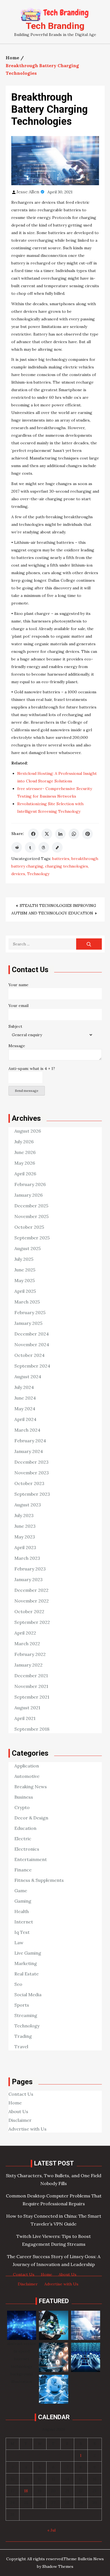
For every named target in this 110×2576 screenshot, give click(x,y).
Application (27, 1766)
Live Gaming (28, 1953)
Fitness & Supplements (39, 1880)
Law (19, 1943)
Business (24, 1797)
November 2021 (31, 1686)
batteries (61, 859)
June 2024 (25, 1398)
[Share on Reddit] (17, 847)
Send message (27, 1091)
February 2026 (30, 1184)
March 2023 (27, 1558)
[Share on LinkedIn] (60, 834)
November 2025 (31, 1216)
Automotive (27, 1776)
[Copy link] (57, 847)
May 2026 (25, 1163)
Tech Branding (55, 26)
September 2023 (32, 1494)
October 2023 (29, 1483)
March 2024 (27, 1430)
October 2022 (29, 1611)
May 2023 (25, 1537)
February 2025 (30, 1312)
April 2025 (25, 1291)
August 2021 (27, 1708)
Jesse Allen (28, 192)
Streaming (26, 2015)
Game (21, 1891)
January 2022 (28, 1665)
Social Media (28, 1995)
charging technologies (67, 866)
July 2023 (24, 1515)
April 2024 (25, 1419)
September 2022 (32, 1622)
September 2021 (32, 1697)
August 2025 (27, 1248)
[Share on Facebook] (33, 834)
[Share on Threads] (44, 847)
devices (18, 874)
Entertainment (31, 1859)
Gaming (23, 1901)
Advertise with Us (27, 2129)
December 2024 (32, 1334)
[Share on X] (47, 834)
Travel (21, 2047)
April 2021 (25, 1718)
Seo (18, 1984)
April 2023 (25, 1547)
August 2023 (28, 1505)
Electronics (27, 1849)
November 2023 (32, 1473)
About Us (18, 2111)
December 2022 (31, 1590)
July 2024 (24, 1387)
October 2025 (29, 1227)
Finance (23, 1870)
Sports (22, 2005)
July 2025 (24, 1259)
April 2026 (25, 1174)
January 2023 (28, 1579)
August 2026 (28, 1131)
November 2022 (32, 1601)
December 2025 (31, 1206)
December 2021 (31, 1676)
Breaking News (31, 1787)
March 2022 (27, 1644)
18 (26, 2491)
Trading (23, 2036)
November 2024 (32, 1344)
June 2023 (25, 1526)
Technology (38, 874)
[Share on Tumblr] (30, 847)
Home (15, 2103)
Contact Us (21, 2094)
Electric (23, 1839)
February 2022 (30, 1654)
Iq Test (22, 1932)
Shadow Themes (58, 2566)
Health (22, 1911)
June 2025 (25, 1270)
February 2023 (30, 1569)
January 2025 (28, 1323)
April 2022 (25, 1633)
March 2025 (27, 1302)
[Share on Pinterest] (87, 834)
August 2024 (28, 1377)
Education (25, 1828)
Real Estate (27, 1974)
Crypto (22, 1807)
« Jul (51, 2530)
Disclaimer (20, 2120)
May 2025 (25, 1280)
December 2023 (31, 1462)
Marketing (26, 1963)
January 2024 (29, 1451)
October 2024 (29, 1355)
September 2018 (32, 1729)
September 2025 (32, 1238)
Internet (24, 1922)
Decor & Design (31, 1818)
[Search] (89, 944)
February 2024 (30, 1441)
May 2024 (25, 1409)
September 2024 (32, 1366)
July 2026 (24, 1142)
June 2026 (25, 1152)
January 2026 (28, 1195)
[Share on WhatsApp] (74, 834)
